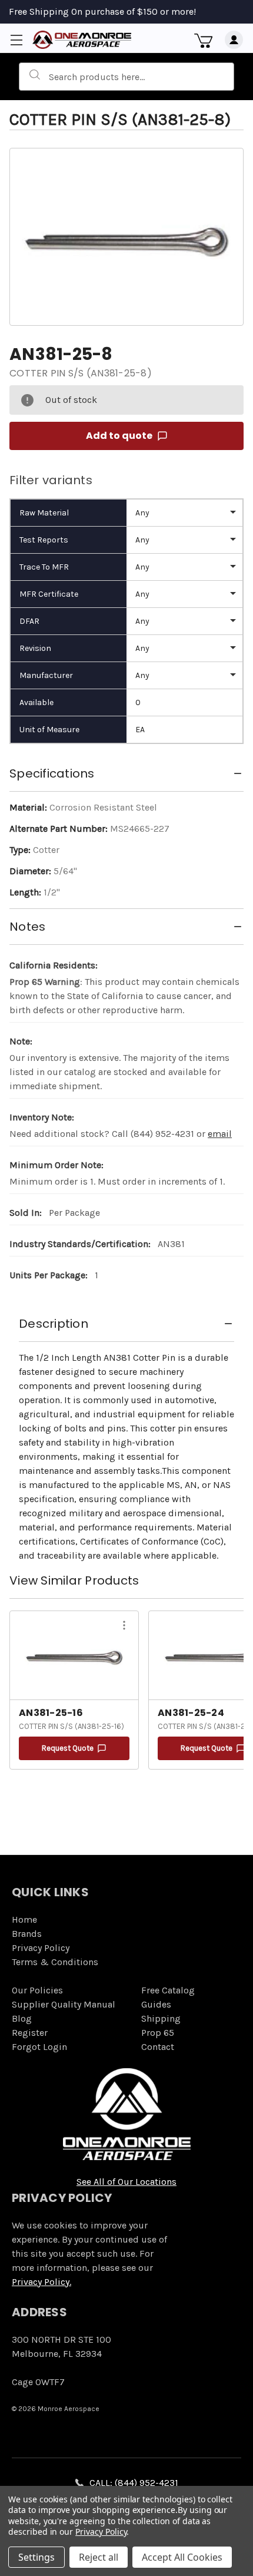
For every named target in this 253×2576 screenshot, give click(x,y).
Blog (22, 2018)
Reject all (99, 2557)
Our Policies (37, 1990)
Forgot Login (39, 2047)
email (220, 1134)
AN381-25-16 (51, 1713)
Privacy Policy (41, 1948)
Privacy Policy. (41, 2282)
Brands (27, 1934)
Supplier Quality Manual (64, 2004)
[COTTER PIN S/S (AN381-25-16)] (74, 1655)
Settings (36, 2557)
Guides (156, 2004)
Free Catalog (168, 1990)
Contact (158, 2047)
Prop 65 (158, 2033)
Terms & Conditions (55, 1962)
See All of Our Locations (126, 2182)
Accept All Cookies (182, 2557)
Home (24, 1919)
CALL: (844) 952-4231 (134, 2483)
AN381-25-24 (191, 1713)
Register (30, 2033)
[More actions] (124, 1627)
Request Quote (68, 1748)
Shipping (161, 2018)
